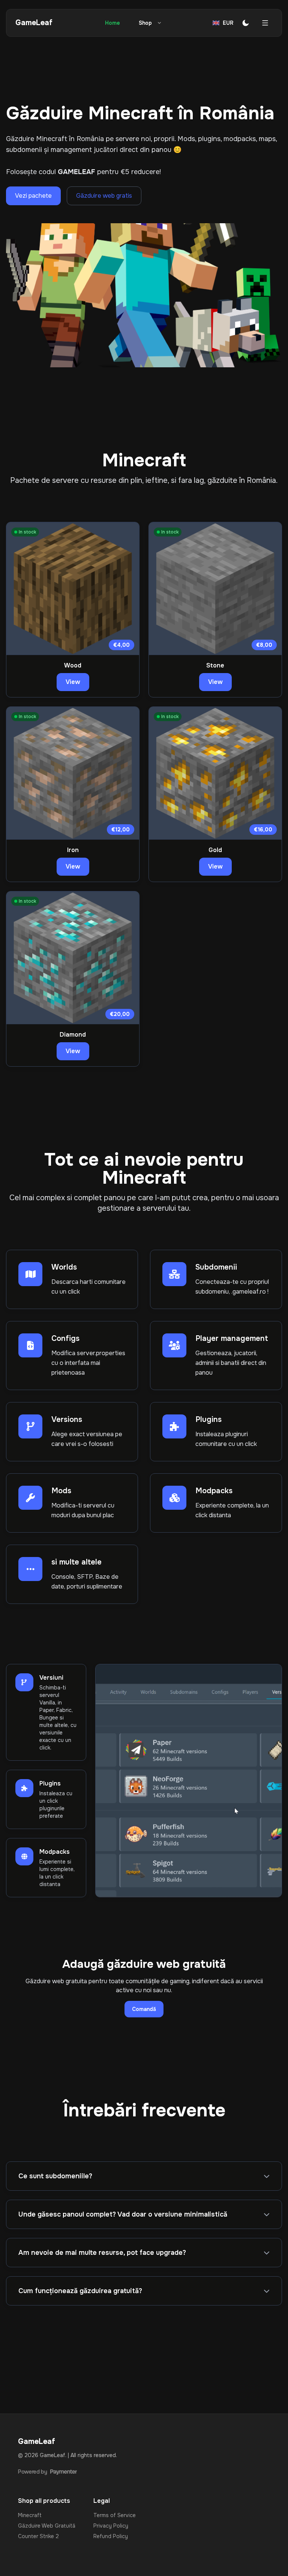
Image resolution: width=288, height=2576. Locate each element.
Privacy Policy (111, 2526)
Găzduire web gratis (104, 196)
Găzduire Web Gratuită (47, 2526)
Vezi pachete (33, 196)
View (73, 682)
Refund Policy (111, 2536)
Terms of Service (115, 2515)
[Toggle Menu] (265, 23)
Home (112, 23)
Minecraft (30, 2515)
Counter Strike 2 (38, 2536)
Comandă (144, 2009)
